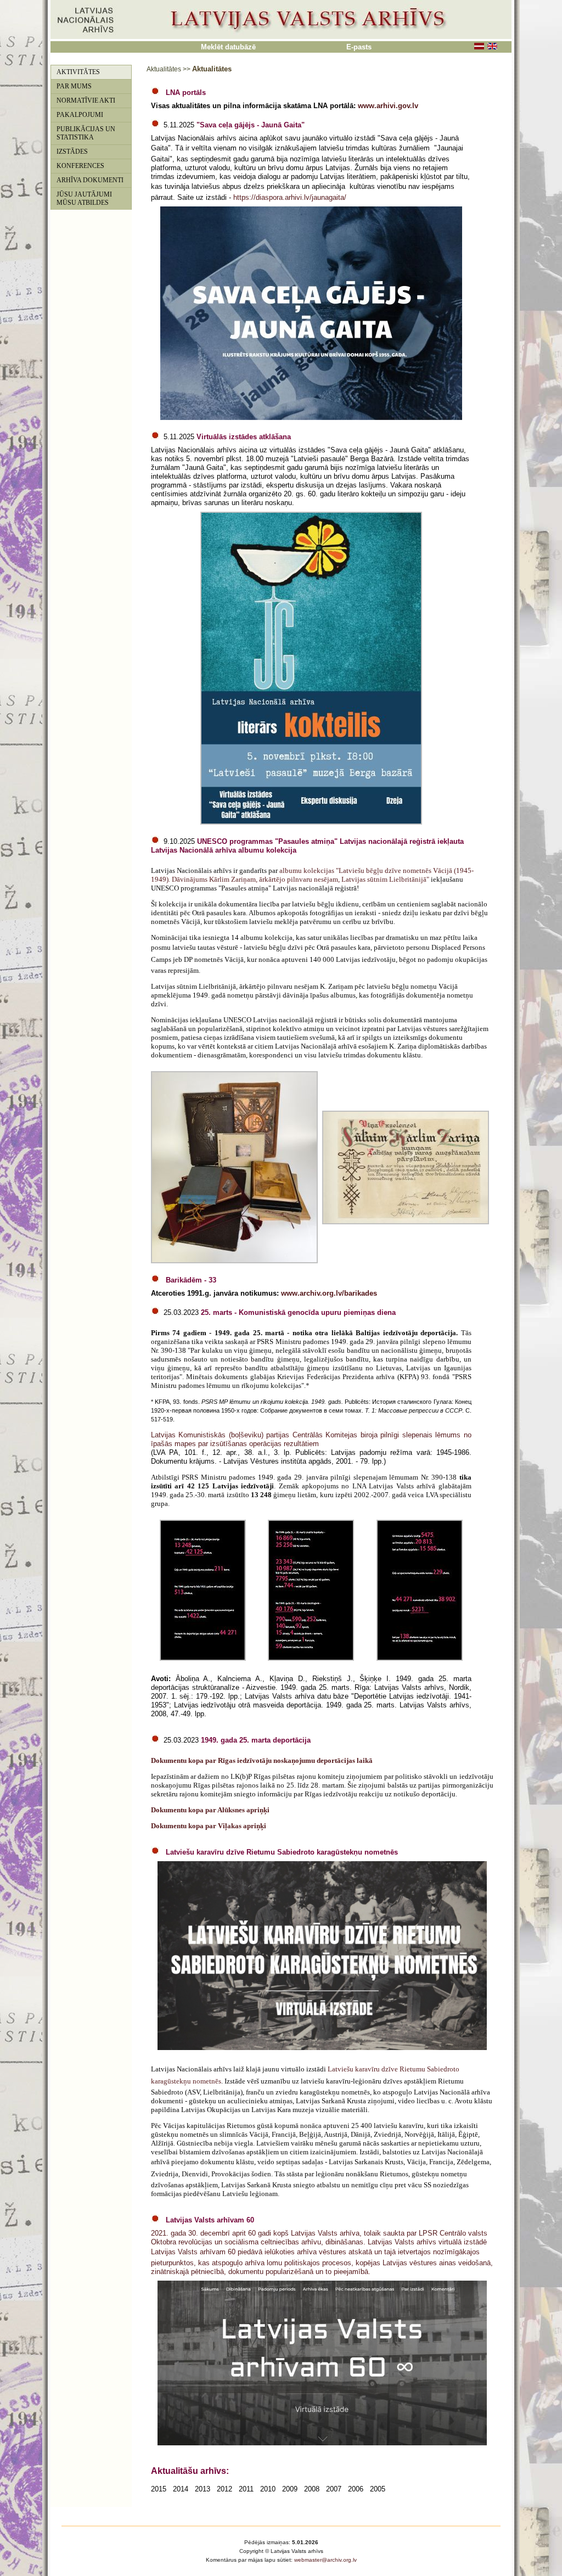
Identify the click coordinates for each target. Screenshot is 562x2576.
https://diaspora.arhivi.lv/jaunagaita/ (290, 197)
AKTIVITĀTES (78, 72)
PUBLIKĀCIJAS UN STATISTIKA (86, 133)
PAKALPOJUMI (80, 115)
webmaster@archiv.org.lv (325, 2560)
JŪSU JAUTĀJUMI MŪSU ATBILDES (84, 198)
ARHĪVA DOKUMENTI (90, 180)
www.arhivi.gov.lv (388, 106)
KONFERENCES (80, 166)
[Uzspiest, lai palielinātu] (311, 822)
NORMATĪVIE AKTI (86, 100)
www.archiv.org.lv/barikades (329, 1293)
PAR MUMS (74, 86)
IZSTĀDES (72, 152)
